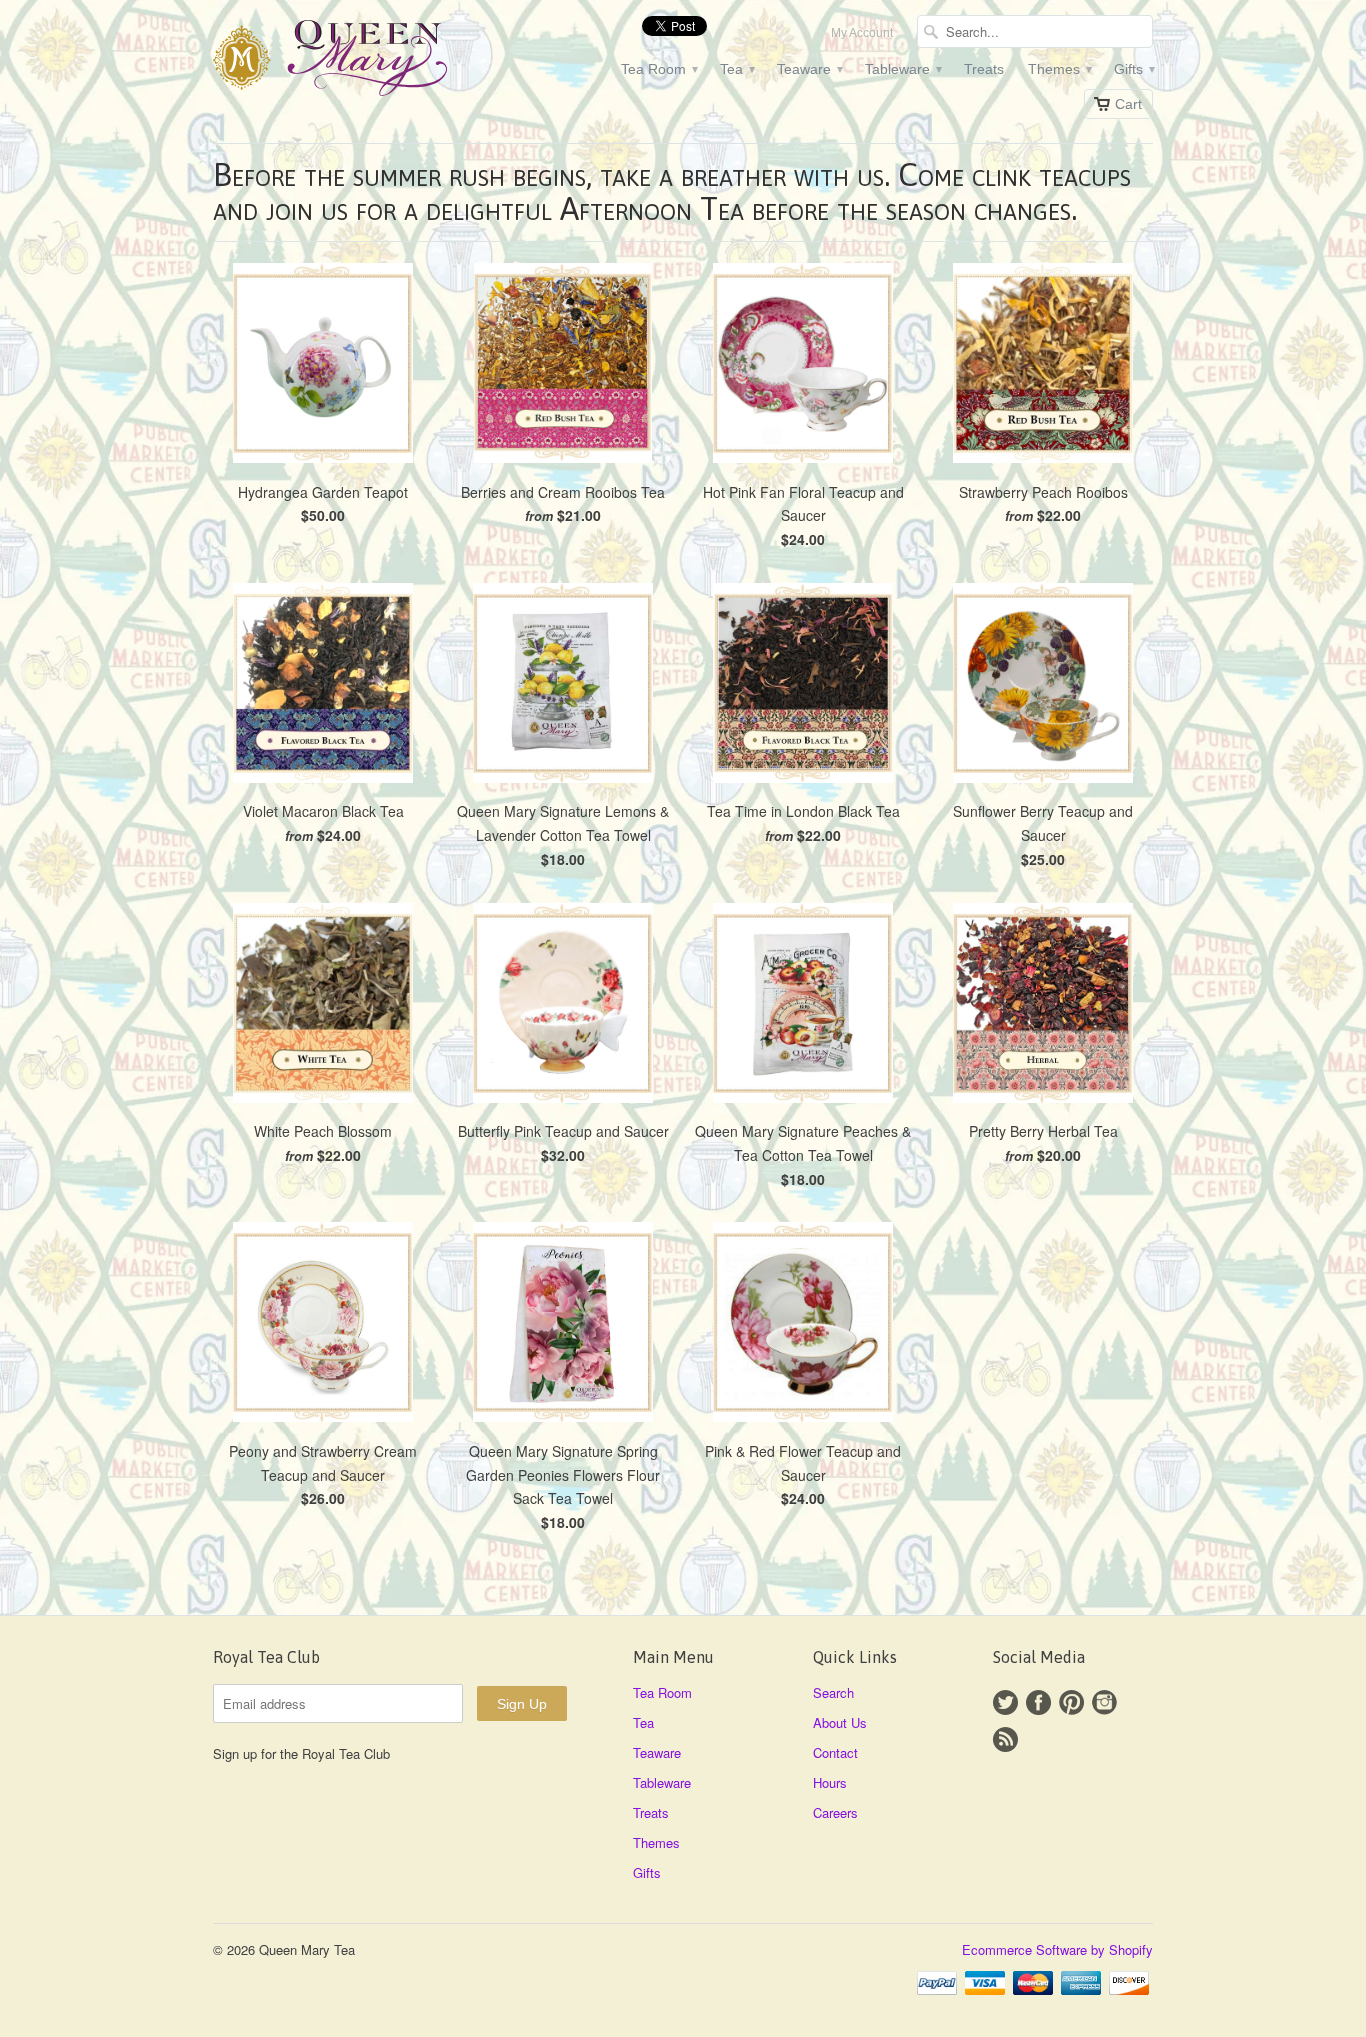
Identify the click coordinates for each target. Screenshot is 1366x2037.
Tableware (902, 69)
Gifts (1133, 69)
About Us (840, 1722)
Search (833, 1692)
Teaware (809, 69)
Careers (835, 1812)
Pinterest (1071, 1702)
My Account (862, 33)
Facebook (1038, 1702)
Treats (984, 69)
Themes (1059, 69)
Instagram (1104, 1702)
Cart (1128, 104)
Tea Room (658, 69)
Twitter (1005, 1702)
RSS (1005, 1739)
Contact (835, 1752)
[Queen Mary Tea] (363, 61)
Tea (736, 69)
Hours (830, 1782)
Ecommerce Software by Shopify (1057, 1949)
